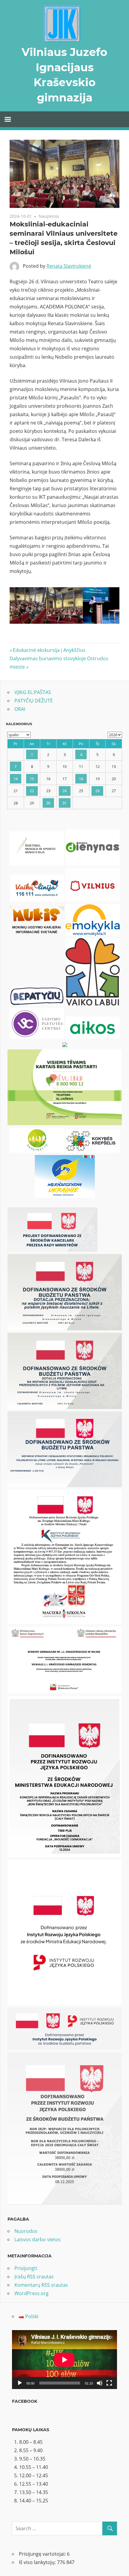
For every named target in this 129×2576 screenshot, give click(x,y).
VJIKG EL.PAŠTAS (33, 692)
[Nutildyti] (100, 2383)
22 (32, 791)
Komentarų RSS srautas (41, 2285)
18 (81, 779)
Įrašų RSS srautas (34, 2277)
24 (64, 791)
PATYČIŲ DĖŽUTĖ (34, 701)
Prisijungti (26, 2268)
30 (48, 803)
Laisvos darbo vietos (37, 2239)
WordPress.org (31, 2293)
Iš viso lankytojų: (38, 2562)
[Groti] (20, 2383)
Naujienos (49, 216)
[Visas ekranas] (109, 2383)
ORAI (20, 709)
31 (64, 803)
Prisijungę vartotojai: (43, 2554)
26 (97, 791)
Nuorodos (26, 2231)
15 (32, 779)
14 (16, 779)
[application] (64, 2360)
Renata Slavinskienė (69, 266)
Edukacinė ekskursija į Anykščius (49, 650)
